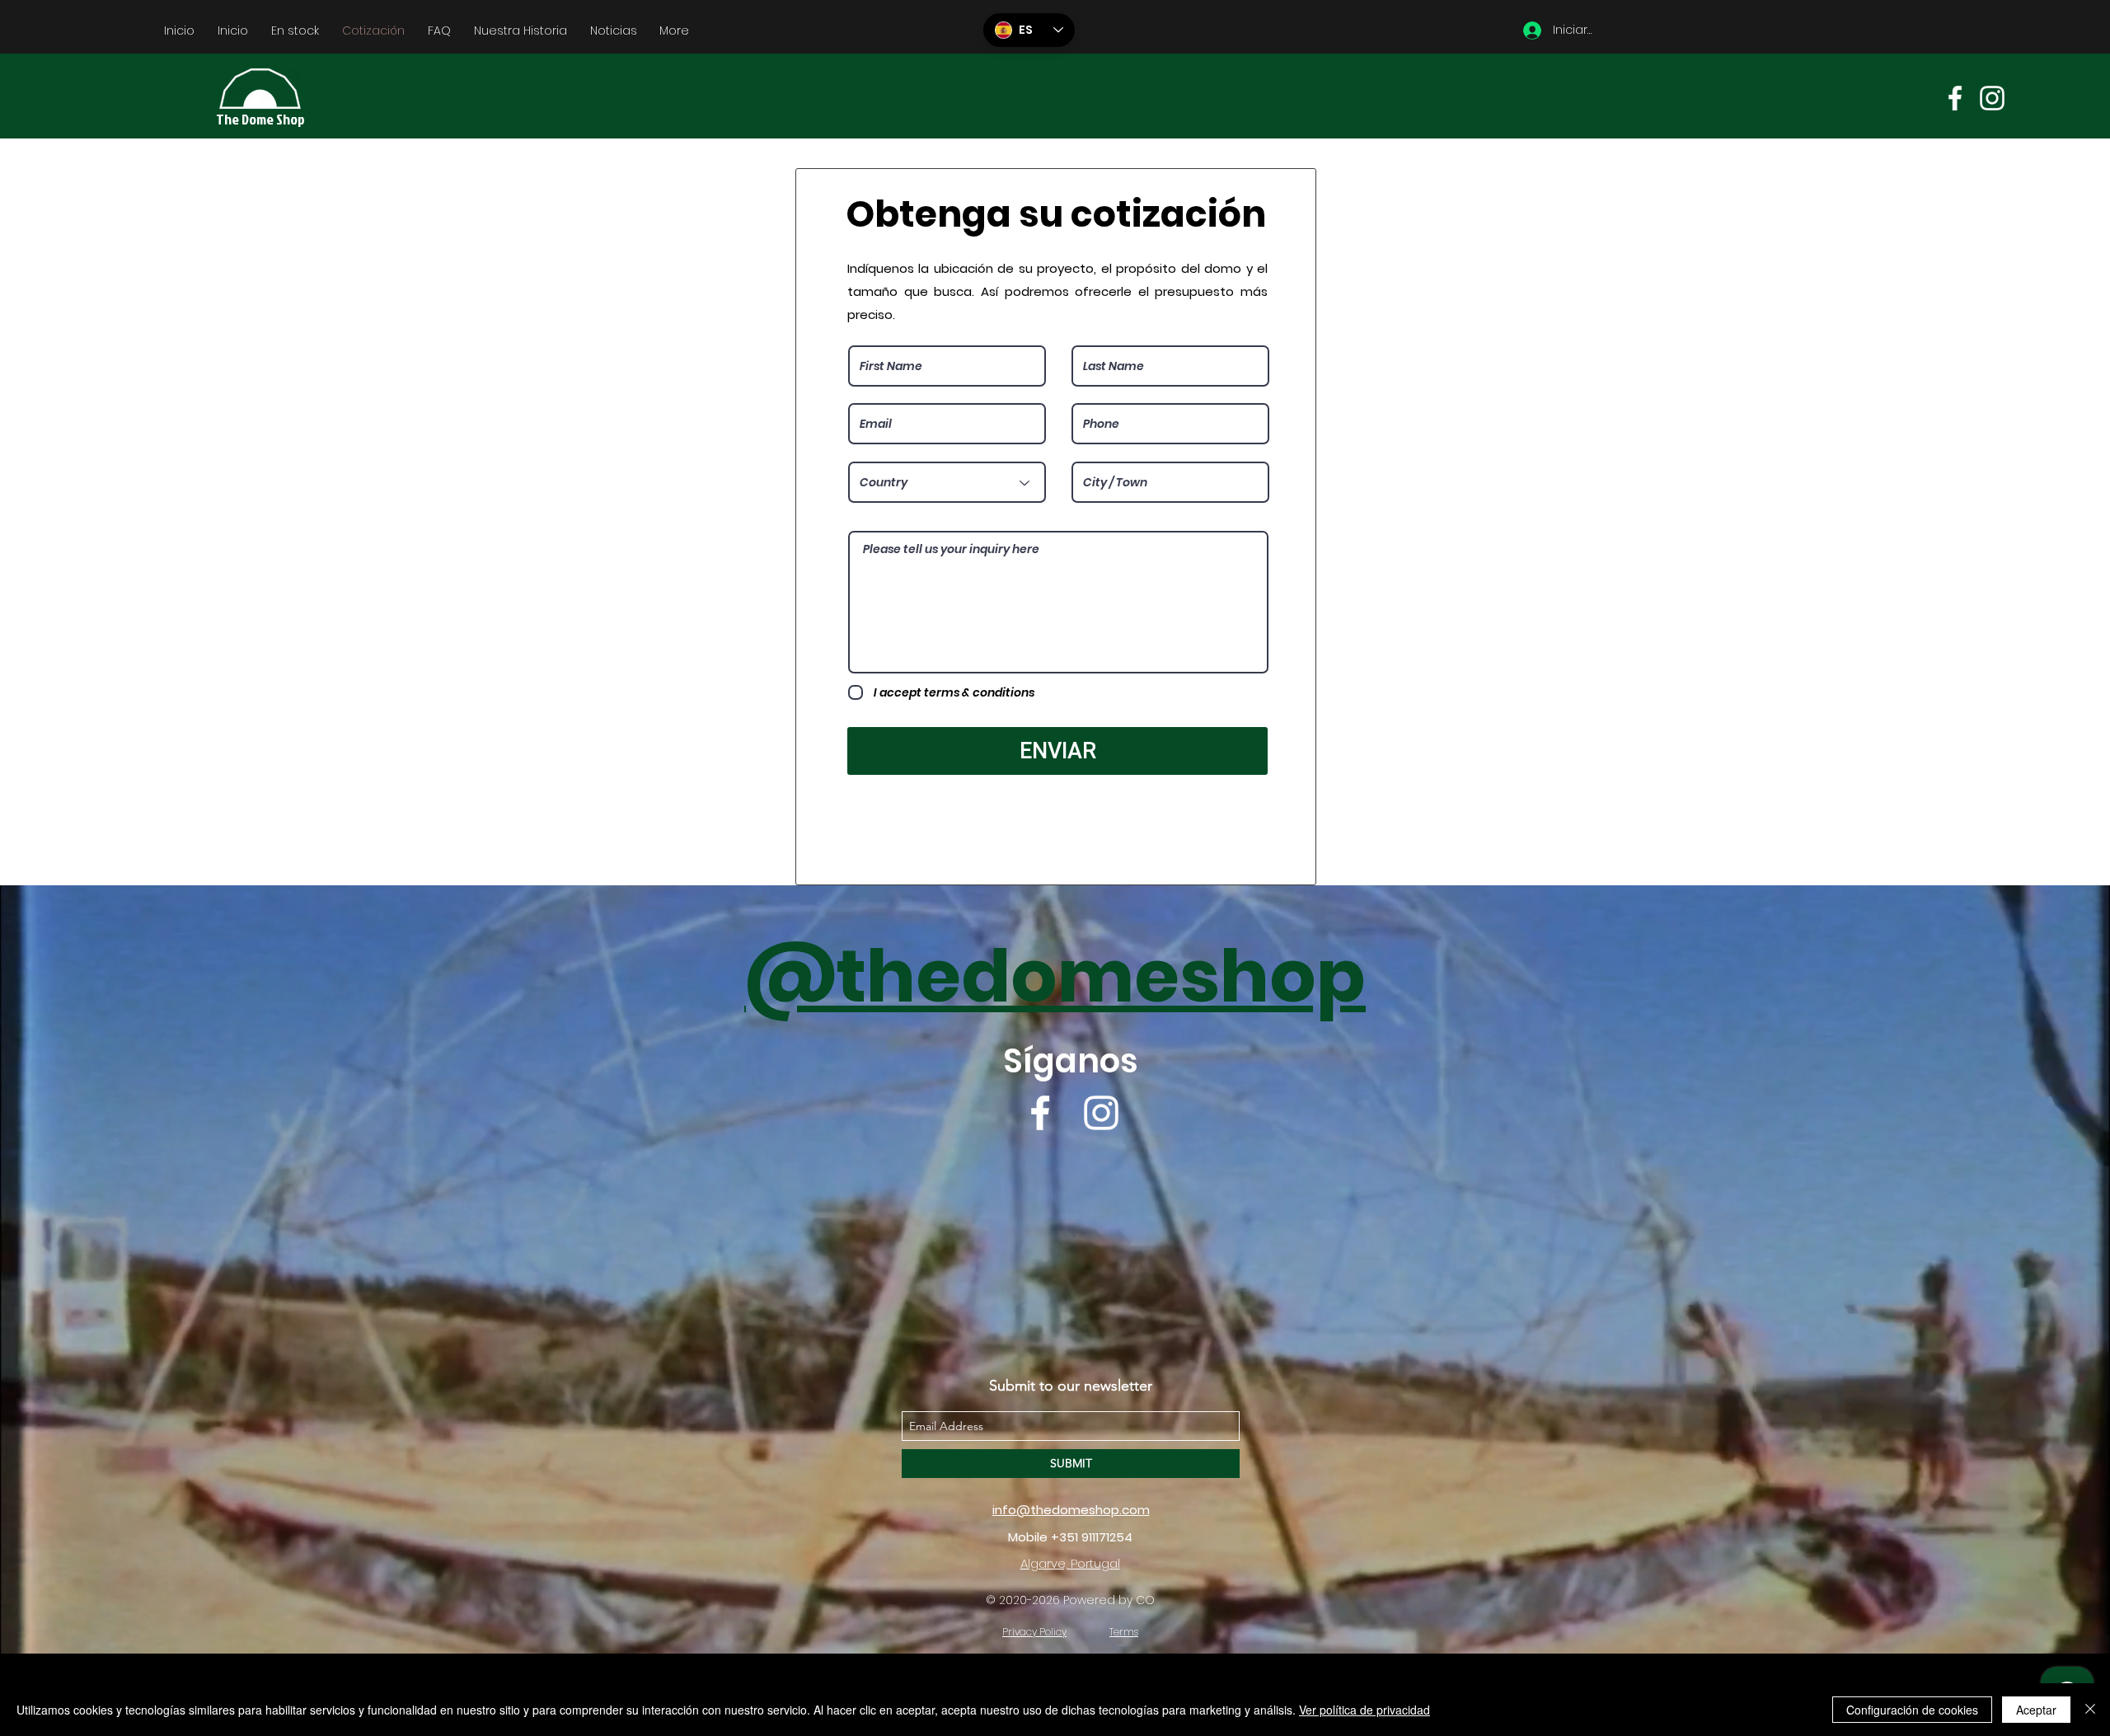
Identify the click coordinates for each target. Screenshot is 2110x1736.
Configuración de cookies (1912, 1710)
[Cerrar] (2090, 1710)
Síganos (1071, 1061)
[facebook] (1955, 98)
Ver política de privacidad (1364, 1710)
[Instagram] (1992, 98)
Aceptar (2036, 1710)
